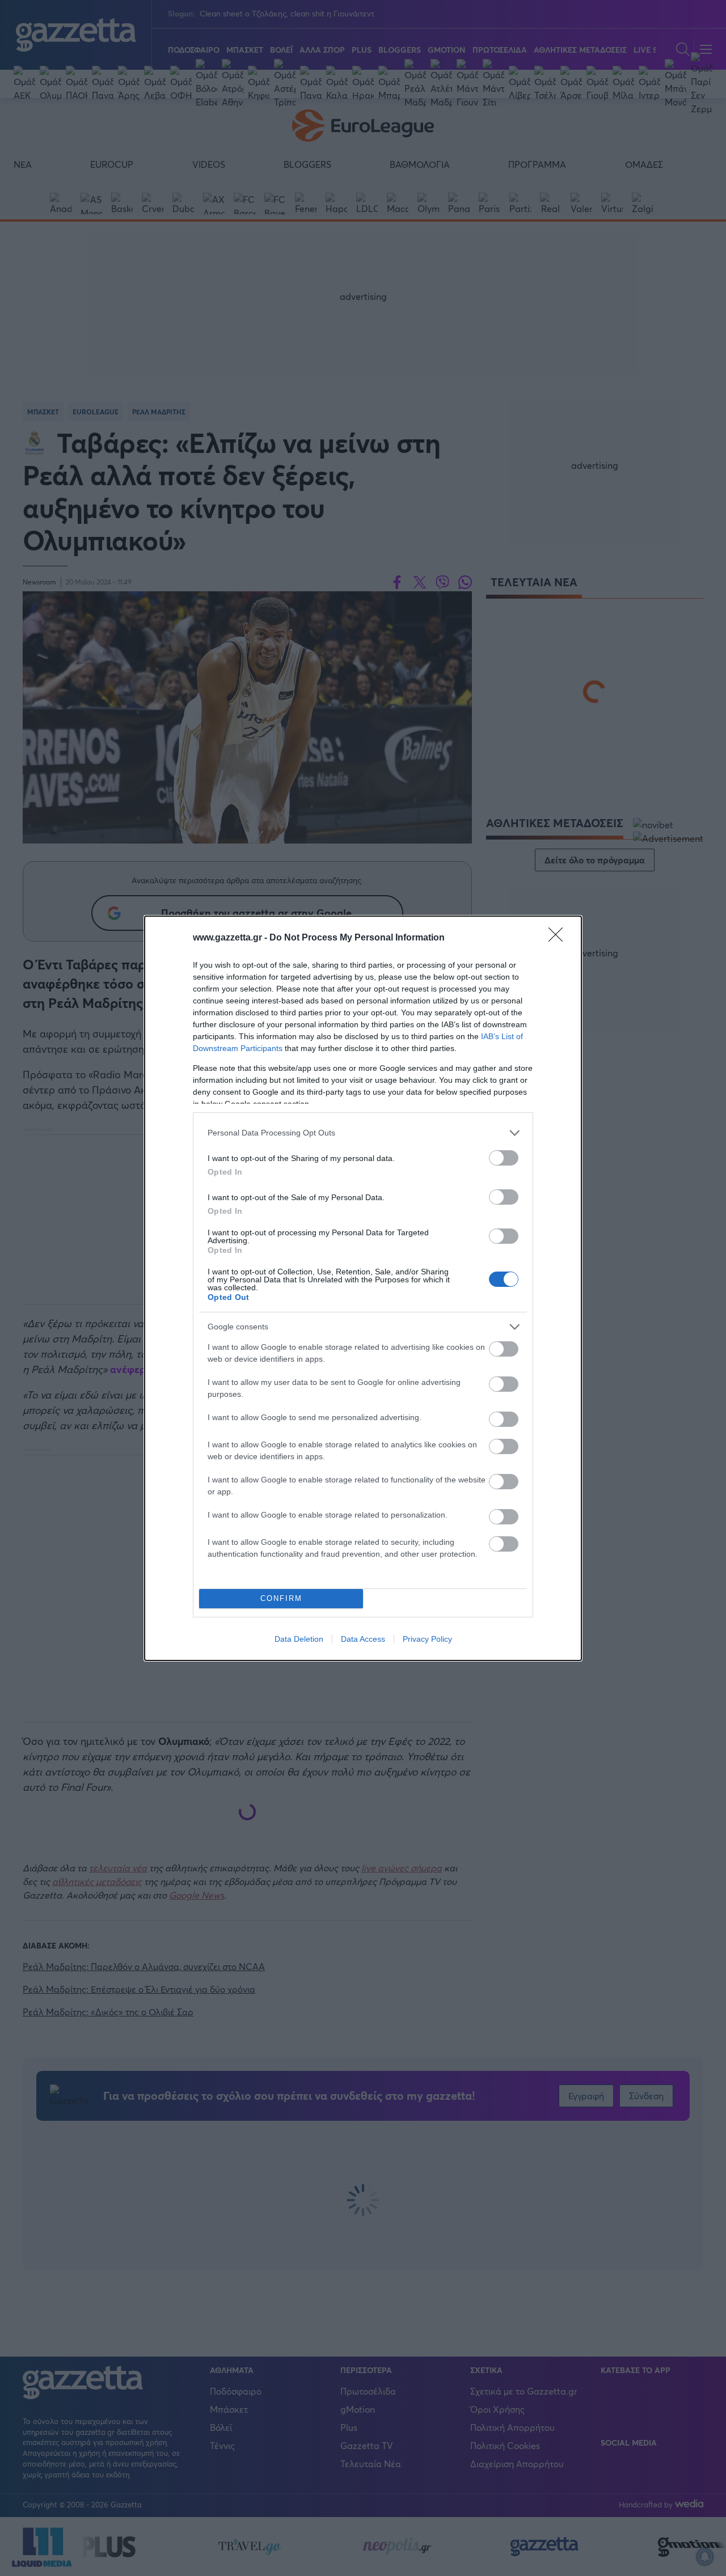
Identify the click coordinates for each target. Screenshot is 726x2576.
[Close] (559, 938)
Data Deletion (299, 1639)
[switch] (504, 1158)
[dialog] (363, 1288)
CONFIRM (281, 1598)
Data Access (363, 1639)
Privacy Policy (427, 1639)
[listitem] (363, 1133)
